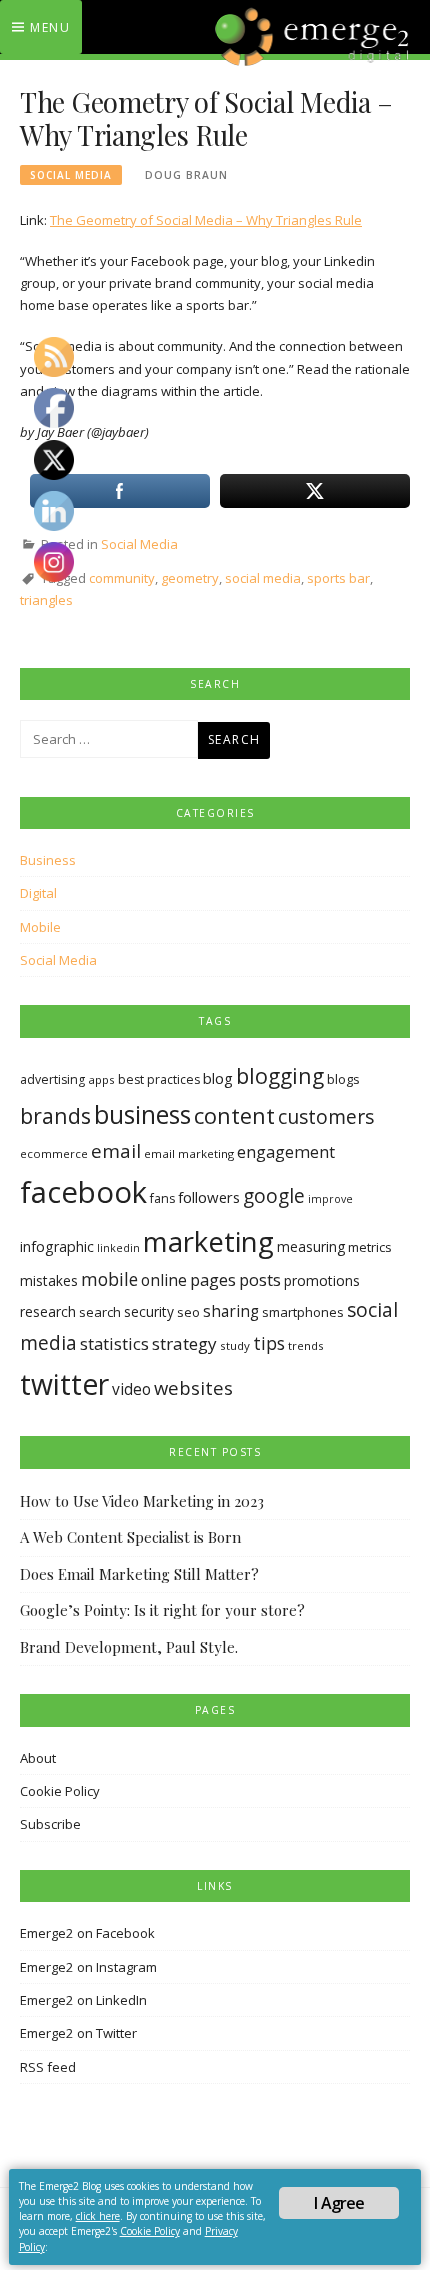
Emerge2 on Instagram (88, 1967)
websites (193, 1387)
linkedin (118, 1248)
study (235, 1345)
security (149, 1311)
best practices (159, 1079)
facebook (83, 1192)
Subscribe (50, 1824)
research (48, 1311)
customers (326, 1116)
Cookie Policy (60, 1791)
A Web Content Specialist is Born (130, 1537)
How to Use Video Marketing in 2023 (142, 1501)
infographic (57, 1246)
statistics (114, 1343)
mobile (109, 1279)
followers (209, 1197)
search (100, 1312)
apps (101, 1079)
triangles (46, 600)
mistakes (49, 1280)
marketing (208, 1241)
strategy (184, 1343)
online (164, 1280)
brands (55, 1115)
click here (98, 2216)
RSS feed (48, 2067)
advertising (52, 1079)
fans (162, 1198)
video (131, 1389)
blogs (343, 1079)
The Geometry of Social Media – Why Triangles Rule (206, 220)
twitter (64, 1384)
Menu (50, 27)
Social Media (71, 175)
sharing (231, 1311)
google (274, 1196)
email (116, 1151)
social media (263, 578)
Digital (38, 893)
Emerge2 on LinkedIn (83, 2000)
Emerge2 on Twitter (78, 2033)
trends (306, 1345)
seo (188, 1312)
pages (213, 1279)
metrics (370, 1247)
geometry (190, 578)
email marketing (189, 1153)
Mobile (40, 927)
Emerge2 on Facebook (87, 1933)
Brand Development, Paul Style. (129, 1647)
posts (260, 1279)
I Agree (339, 2203)
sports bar (338, 578)
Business (48, 860)
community (122, 578)
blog (218, 1078)
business (142, 1114)
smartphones (303, 1312)
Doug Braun (186, 175)
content (234, 1115)
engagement (286, 1152)
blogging (280, 1075)
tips (269, 1343)
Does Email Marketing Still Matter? (139, 1574)
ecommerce (54, 1153)
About (38, 1758)
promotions (322, 1280)
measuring (311, 1246)
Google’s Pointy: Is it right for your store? (162, 1610)
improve (330, 1199)
